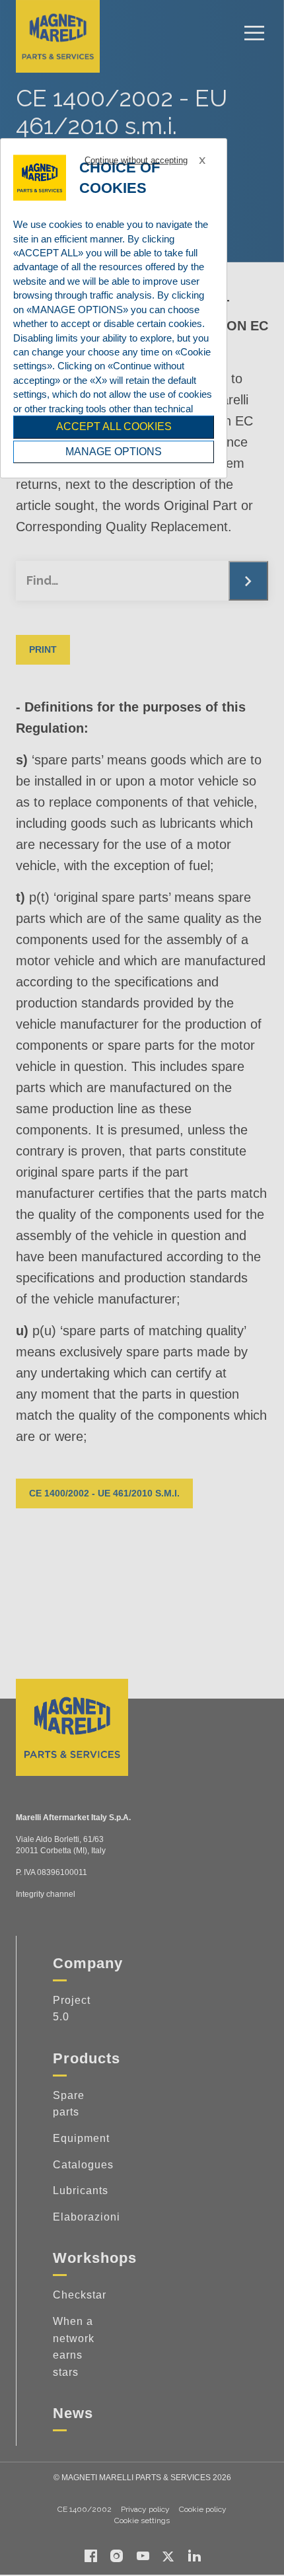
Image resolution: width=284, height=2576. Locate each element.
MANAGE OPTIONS (114, 452)
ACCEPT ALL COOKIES (114, 426)
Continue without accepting (136, 160)
